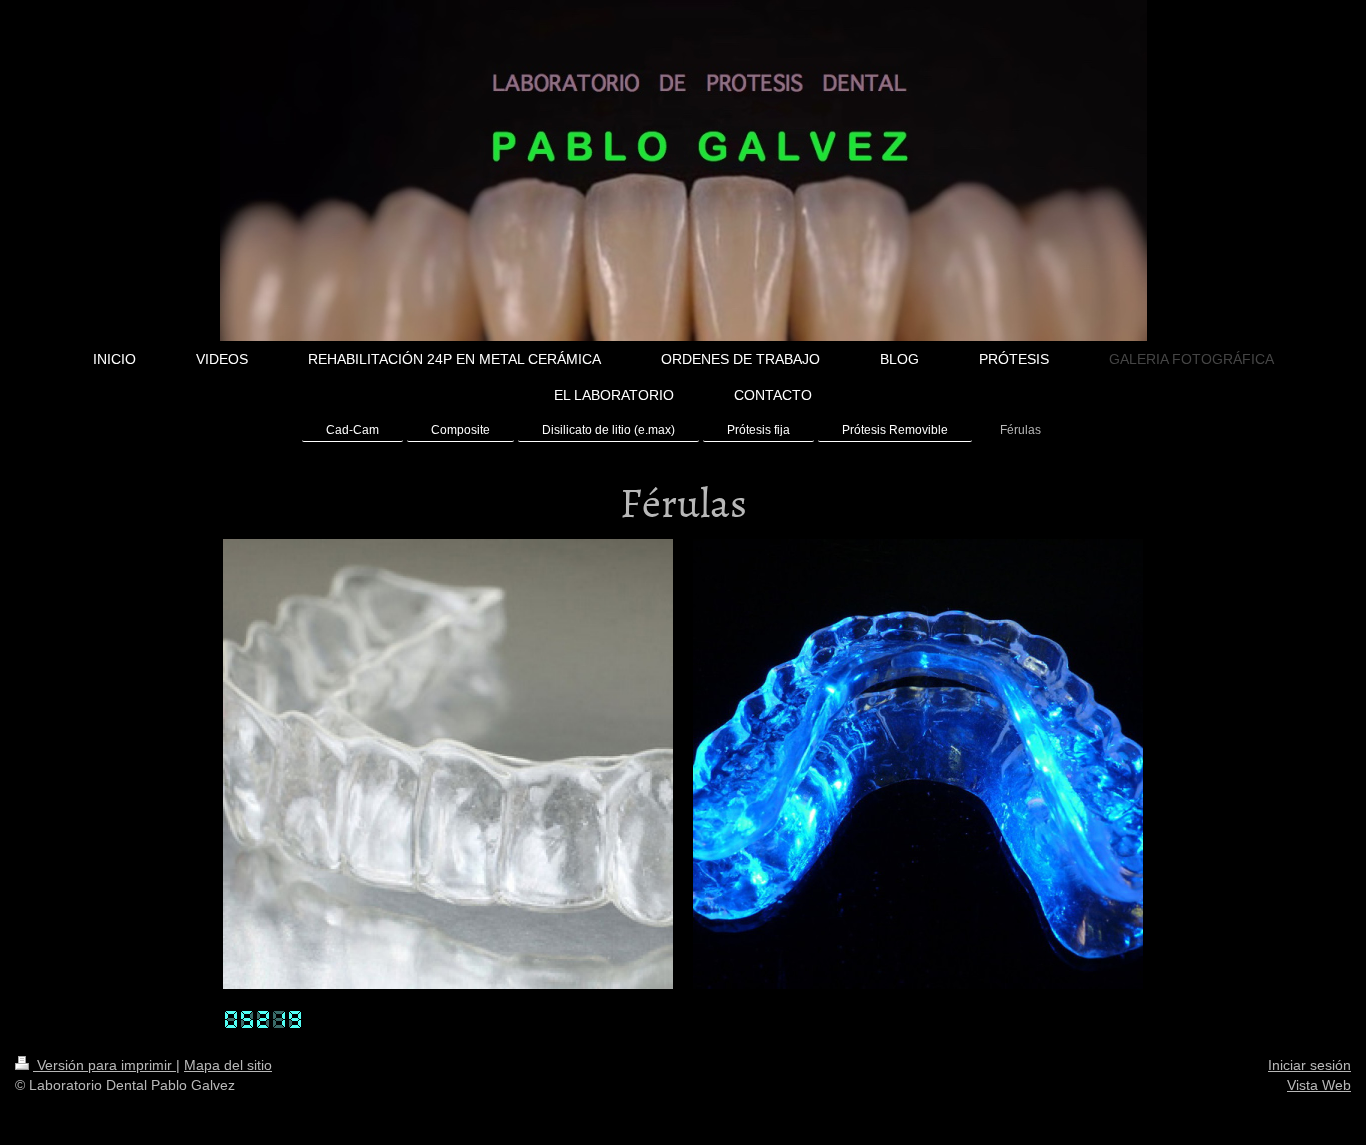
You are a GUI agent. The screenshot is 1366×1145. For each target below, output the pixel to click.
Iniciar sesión (1309, 1065)
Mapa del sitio (228, 1065)
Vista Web (1319, 1085)
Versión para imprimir (104, 1065)
